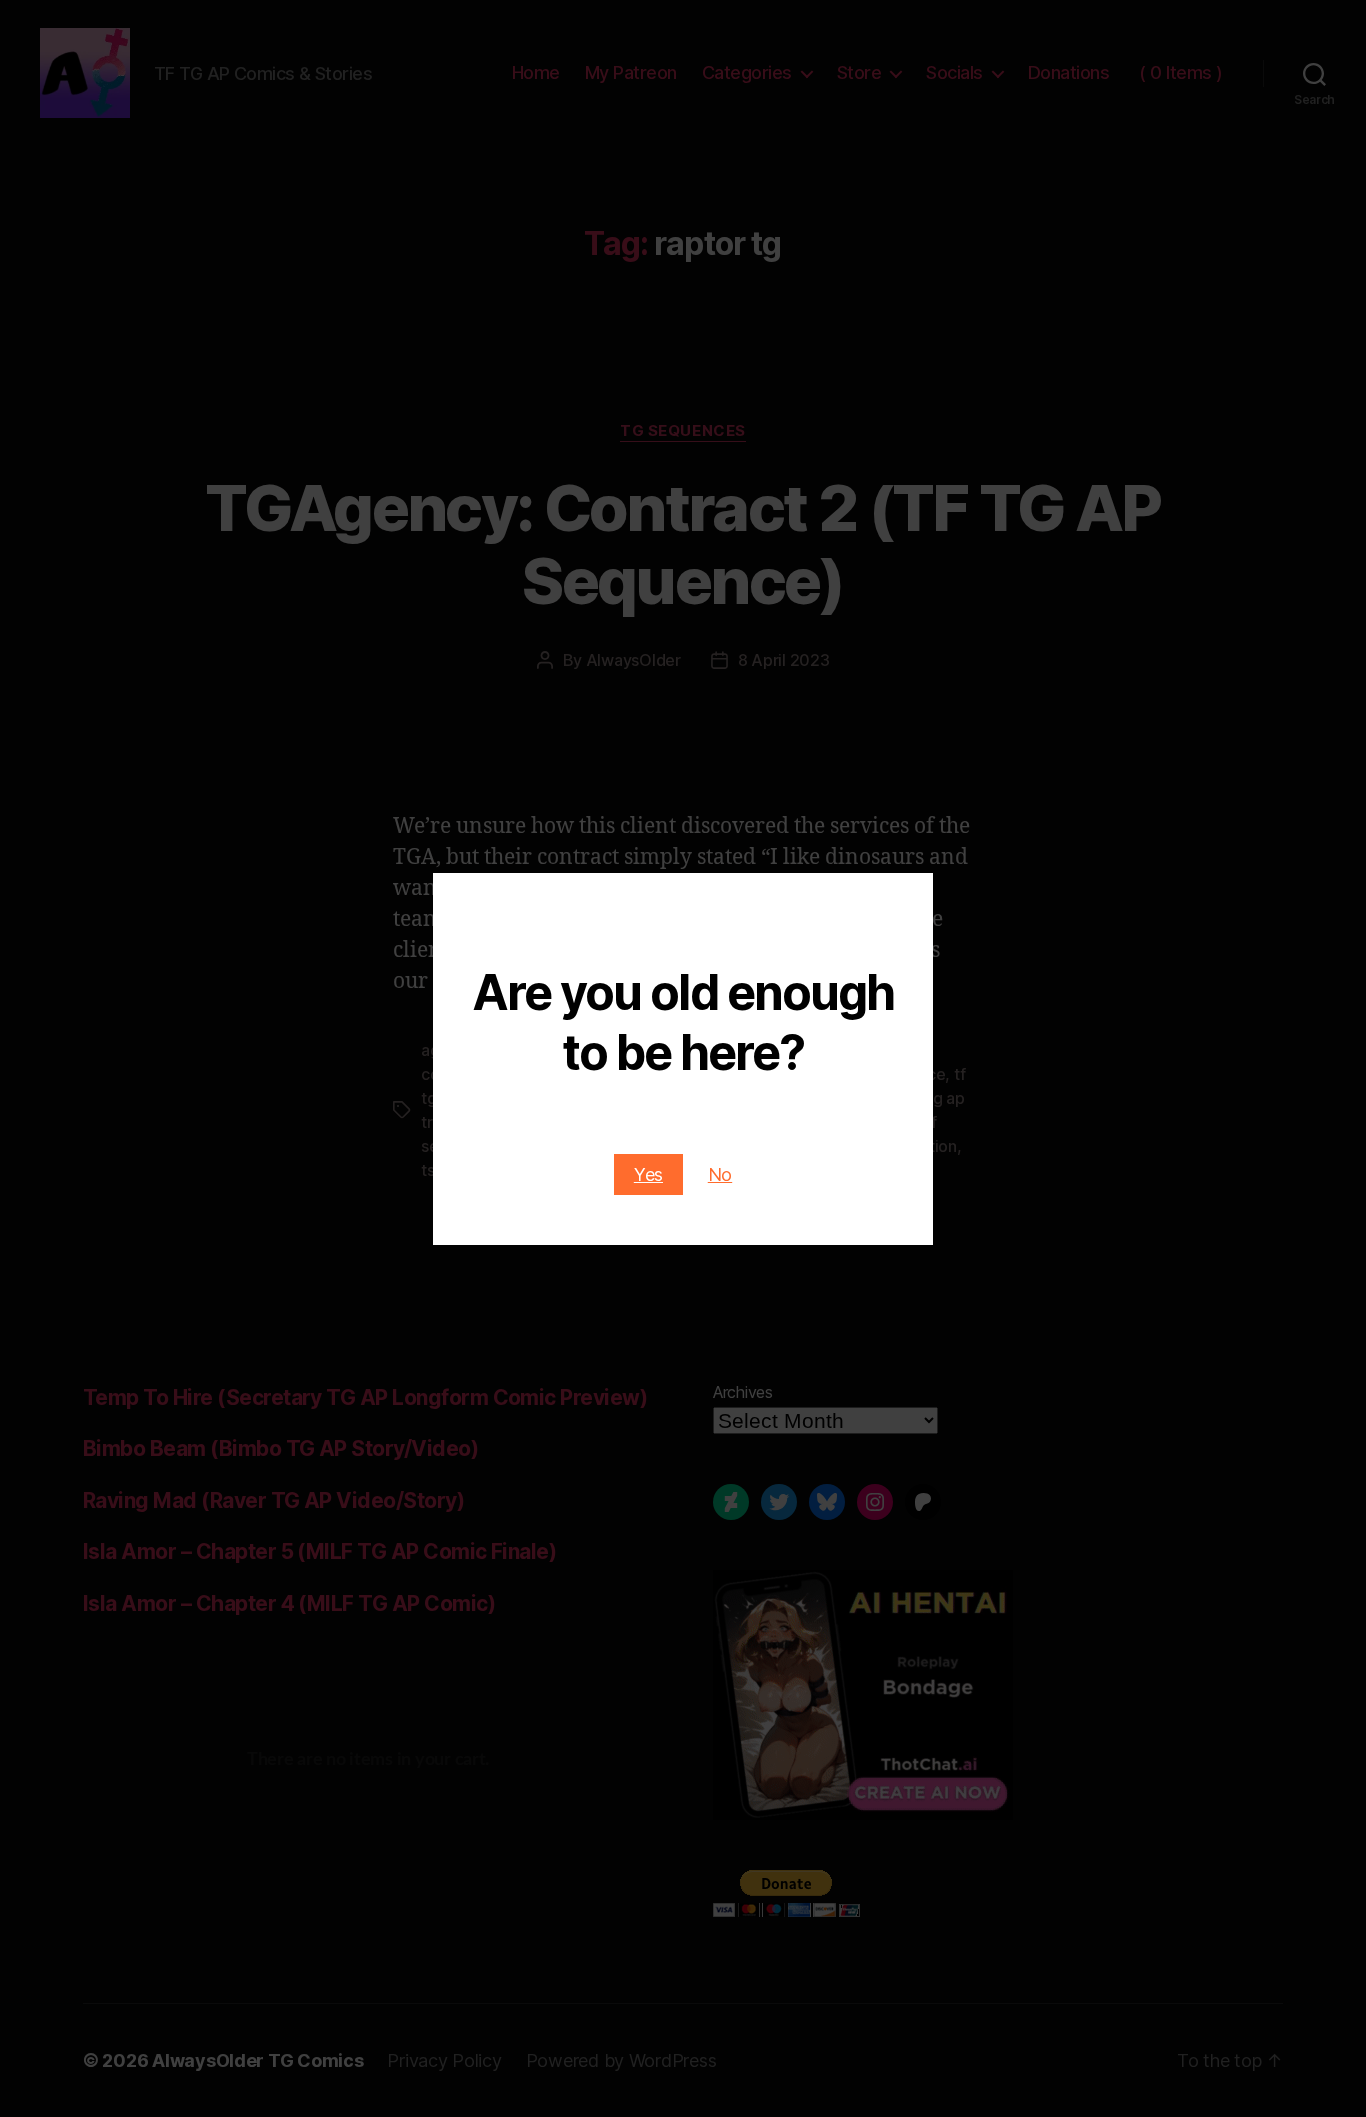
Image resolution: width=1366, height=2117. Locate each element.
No (720, 1174)
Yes (648, 1174)
